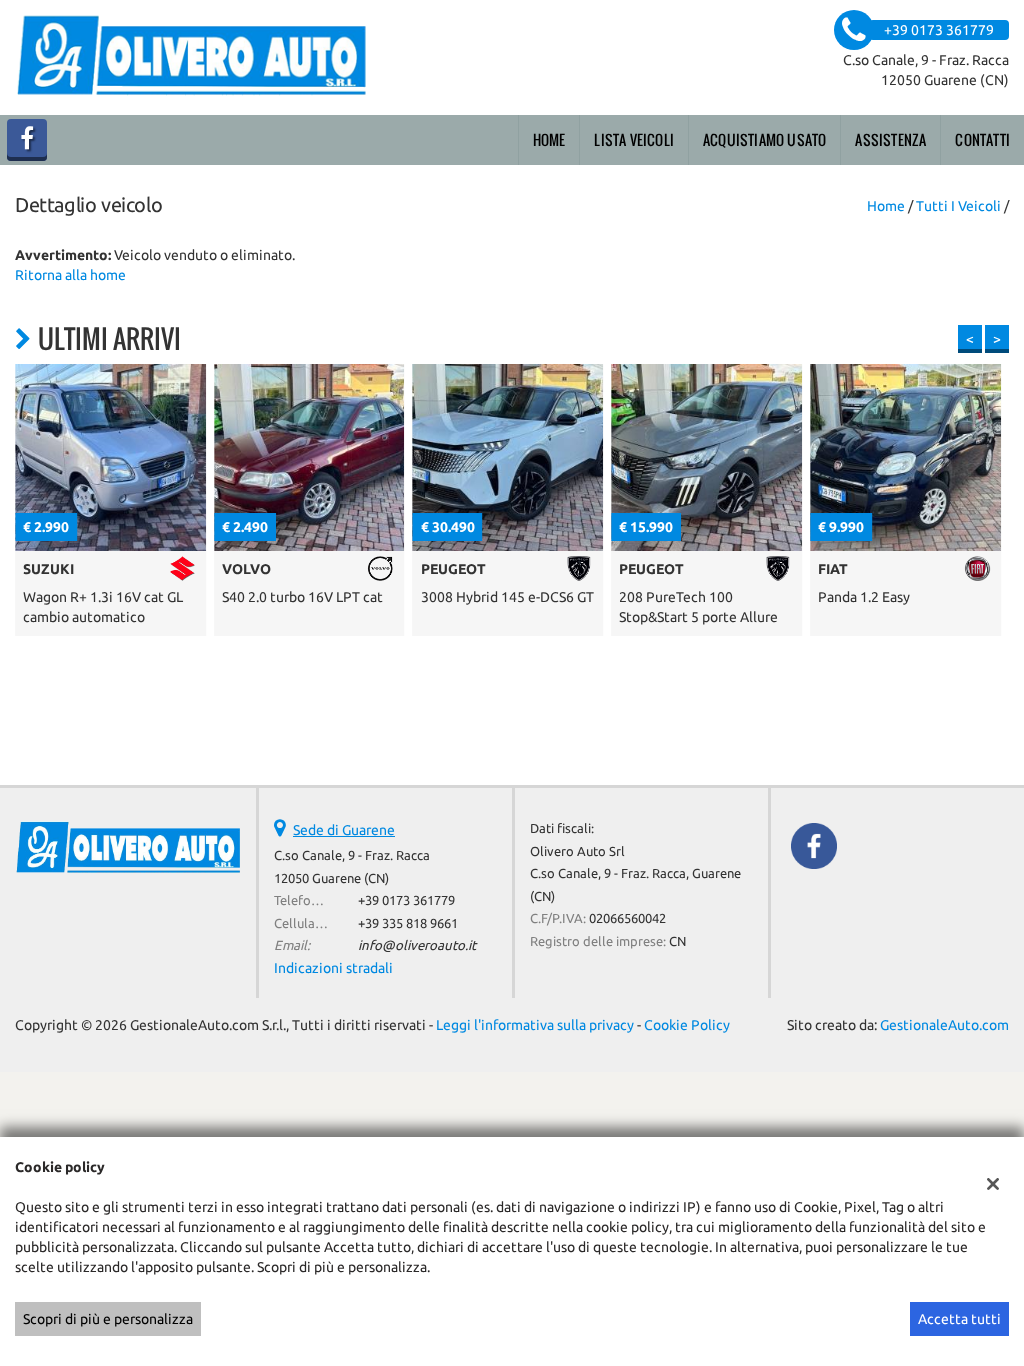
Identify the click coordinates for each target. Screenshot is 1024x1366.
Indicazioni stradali (333, 968)
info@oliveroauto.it (417, 945)
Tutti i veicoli (958, 206)
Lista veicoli (634, 139)
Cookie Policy (687, 1025)
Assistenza (890, 139)
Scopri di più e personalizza (108, 1319)
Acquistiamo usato (764, 139)
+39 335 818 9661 (408, 923)
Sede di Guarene (344, 830)
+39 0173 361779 (406, 900)
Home (549, 139)
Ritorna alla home (70, 275)
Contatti (982, 139)
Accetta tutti (959, 1319)
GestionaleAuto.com (944, 1025)
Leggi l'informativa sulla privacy (535, 1025)
